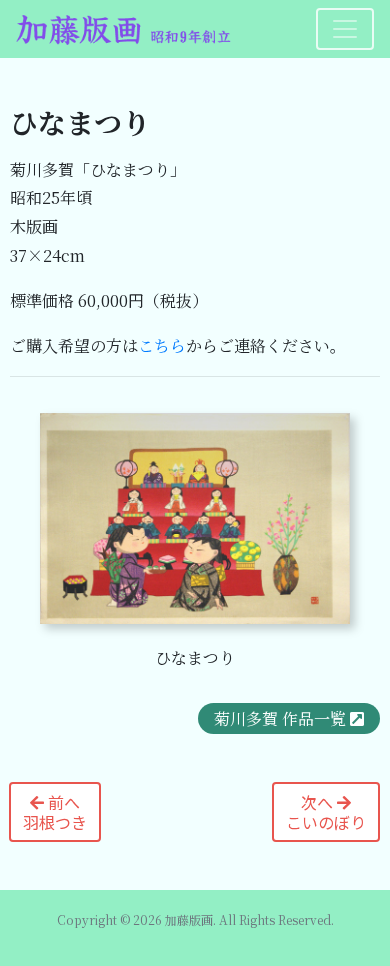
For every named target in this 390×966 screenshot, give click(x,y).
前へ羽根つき (55, 812)
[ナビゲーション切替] (345, 29)
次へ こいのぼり (326, 812)
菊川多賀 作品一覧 (280, 718)
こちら (162, 345)
